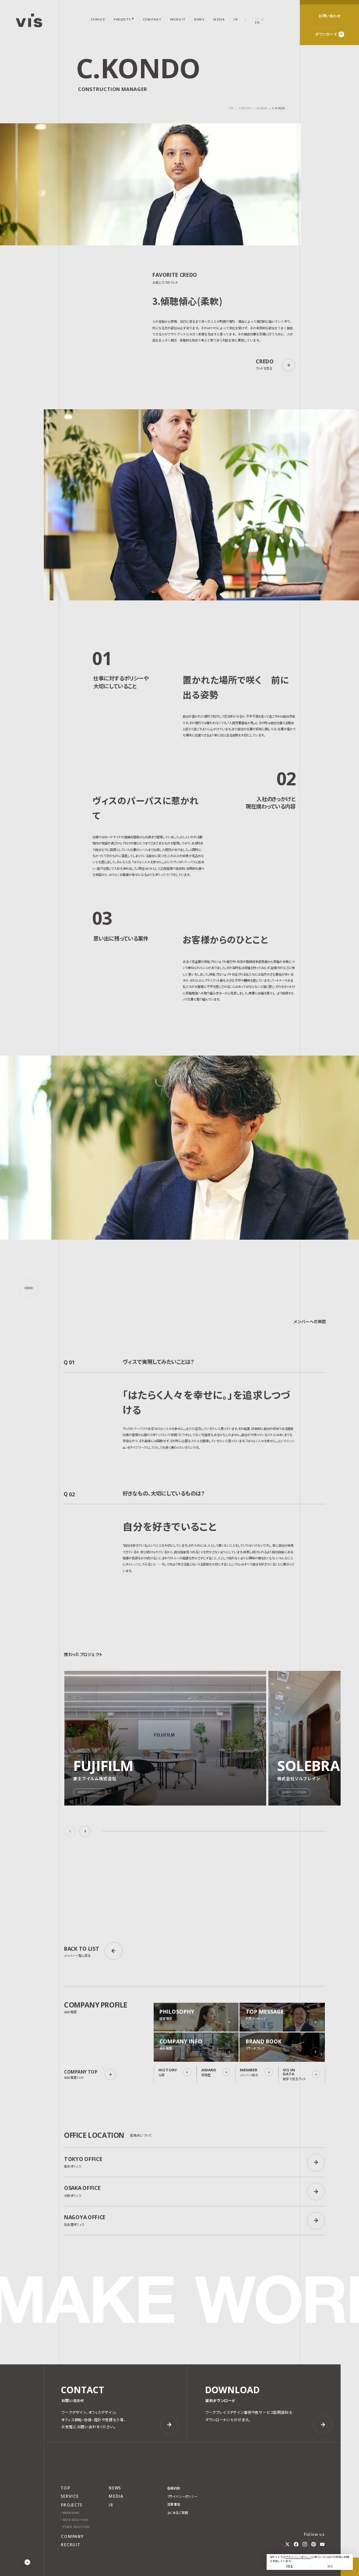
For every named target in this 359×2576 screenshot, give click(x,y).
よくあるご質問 (178, 2513)
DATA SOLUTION (75, 2520)
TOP (231, 108)
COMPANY (245, 109)
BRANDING (71, 2513)
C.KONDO (279, 109)
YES (289, 2566)
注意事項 (174, 2505)
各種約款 (174, 2488)
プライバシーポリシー (299, 2557)
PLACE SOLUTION (76, 2527)
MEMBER (262, 109)
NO (330, 2566)
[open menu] (29, 1288)
